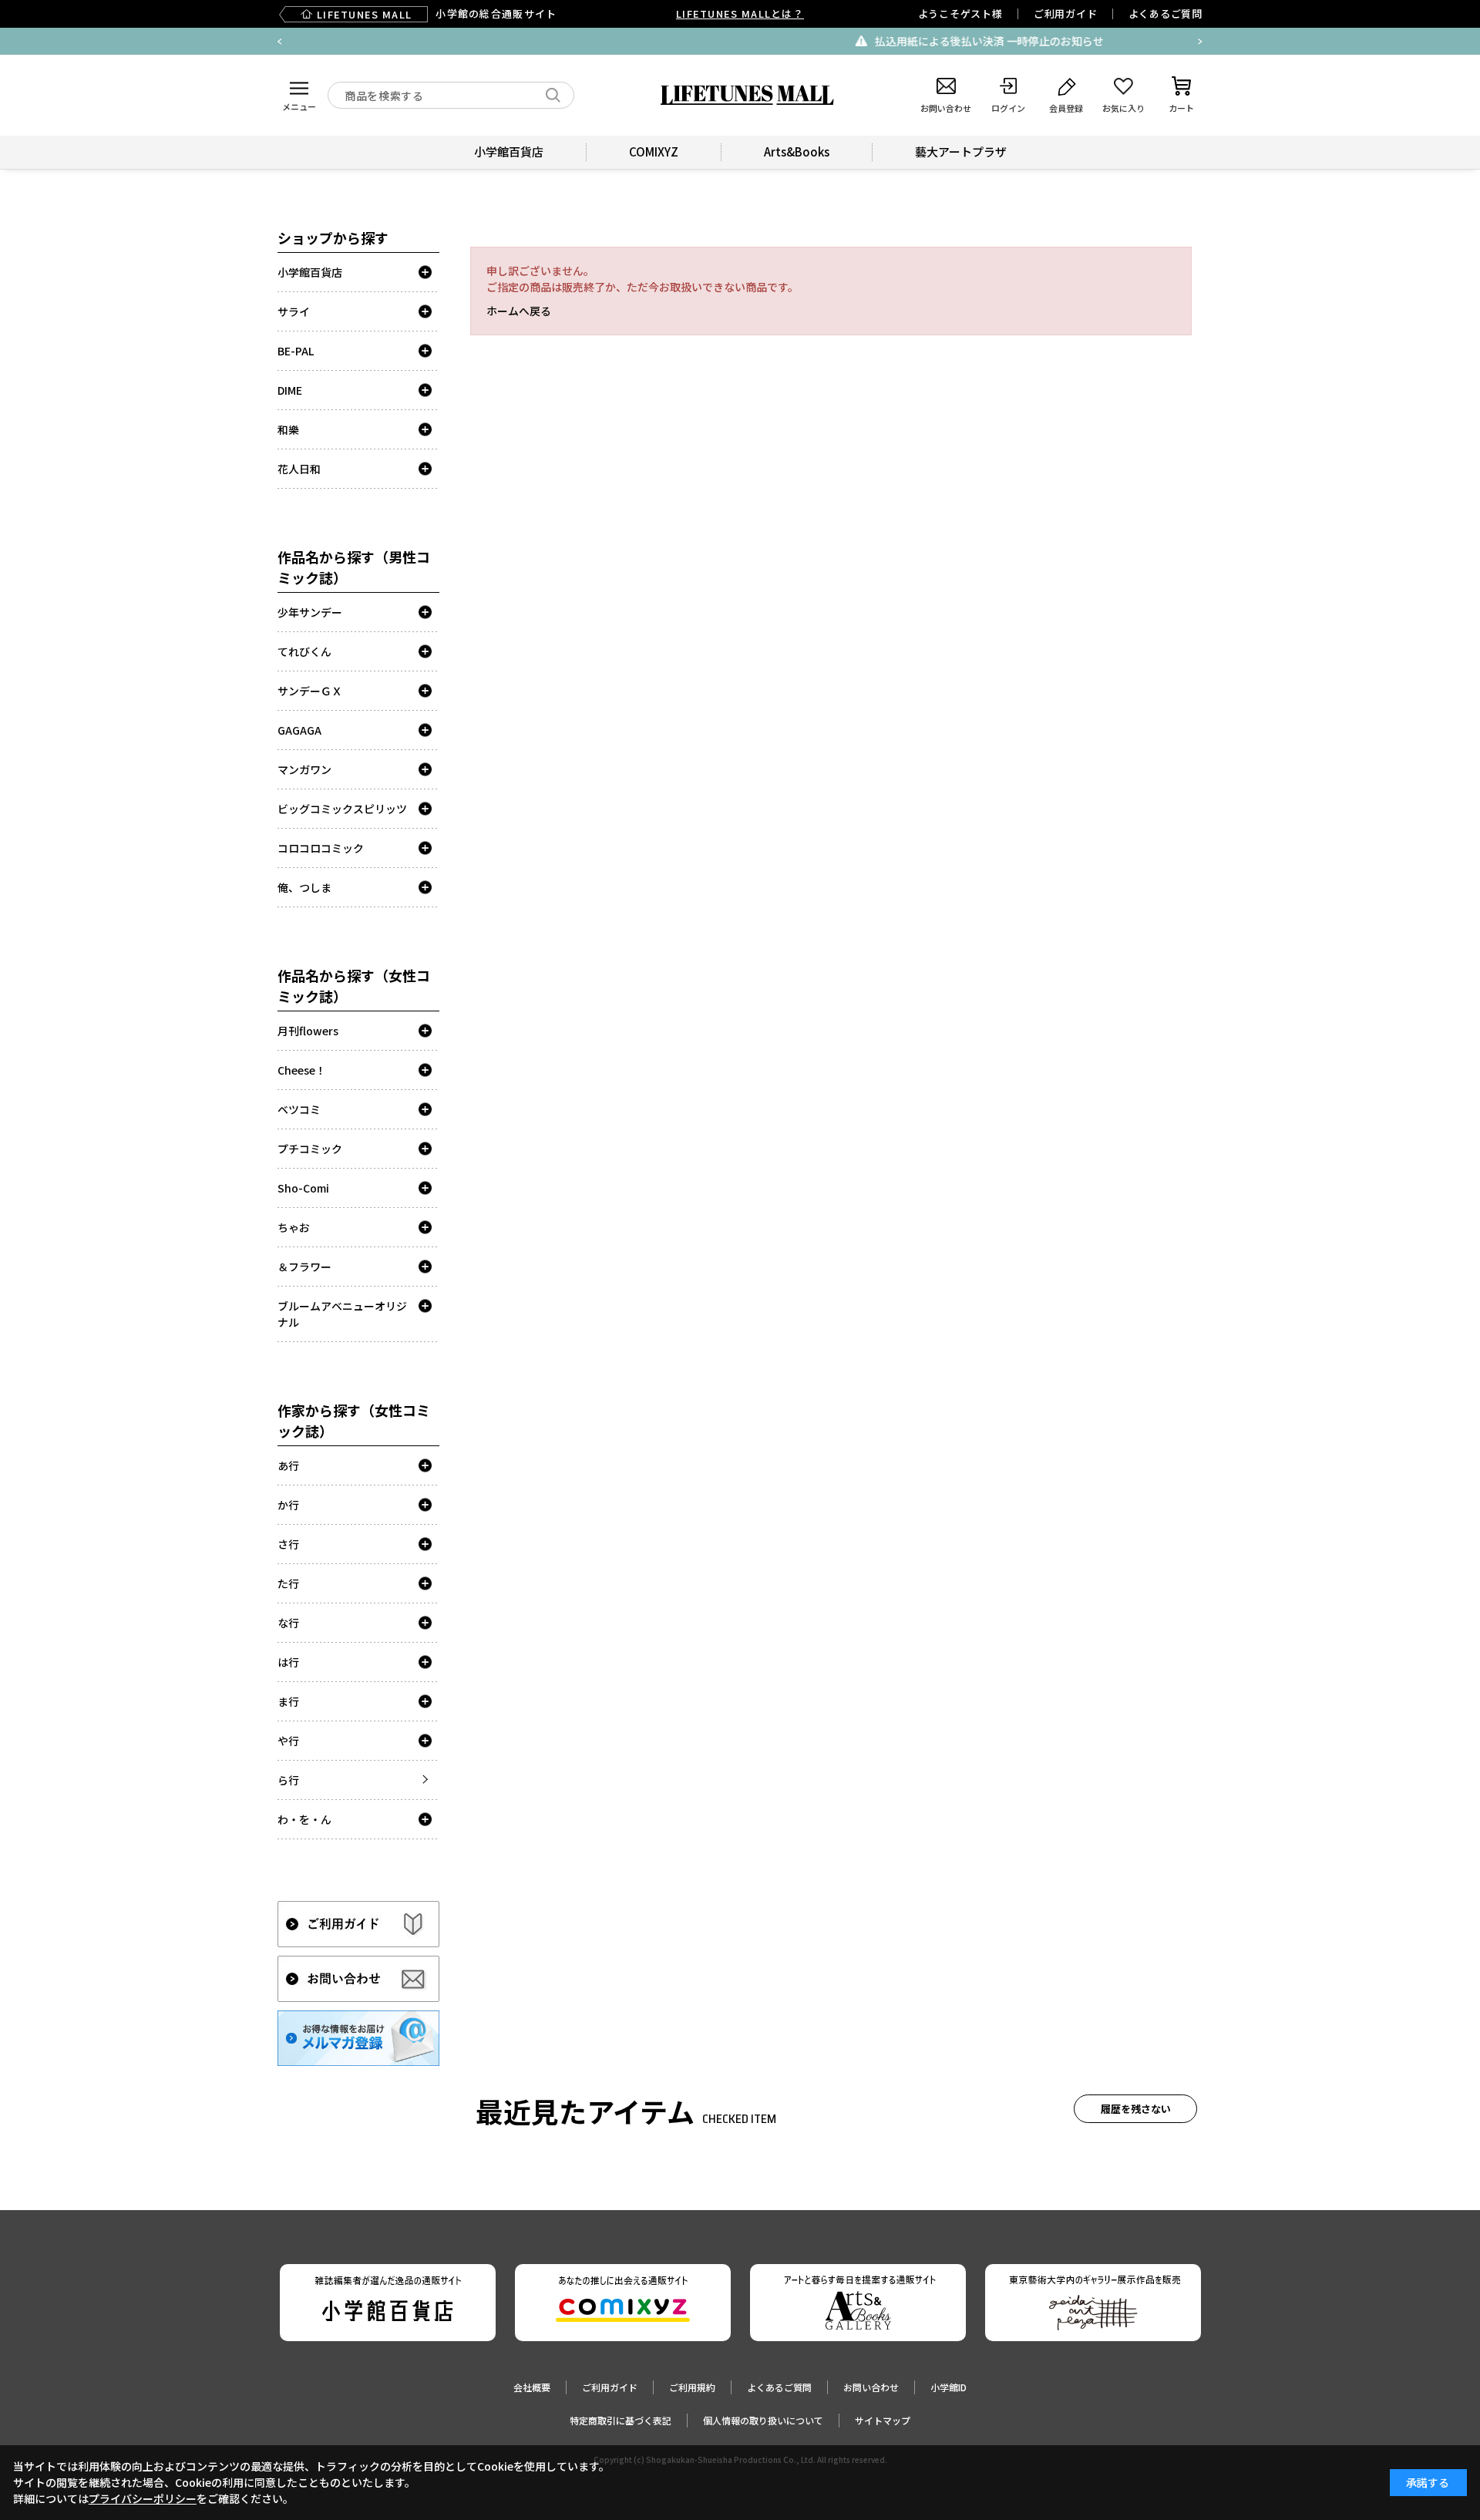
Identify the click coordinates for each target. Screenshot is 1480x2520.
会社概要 (532, 2387)
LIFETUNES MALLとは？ (740, 13)
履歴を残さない (1136, 2109)
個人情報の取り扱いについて (763, 2420)
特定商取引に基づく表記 (621, 2420)
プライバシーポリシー (143, 2498)
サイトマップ (883, 2420)
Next (1200, 42)
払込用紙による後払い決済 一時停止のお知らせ (755, 41)
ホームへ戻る (519, 311)
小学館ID (949, 2387)
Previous (280, 42)
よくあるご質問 (1165, 13)
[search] (553, 95)
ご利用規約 (692, 2387)
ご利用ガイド (1066, 13)
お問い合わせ (871, 2387)
